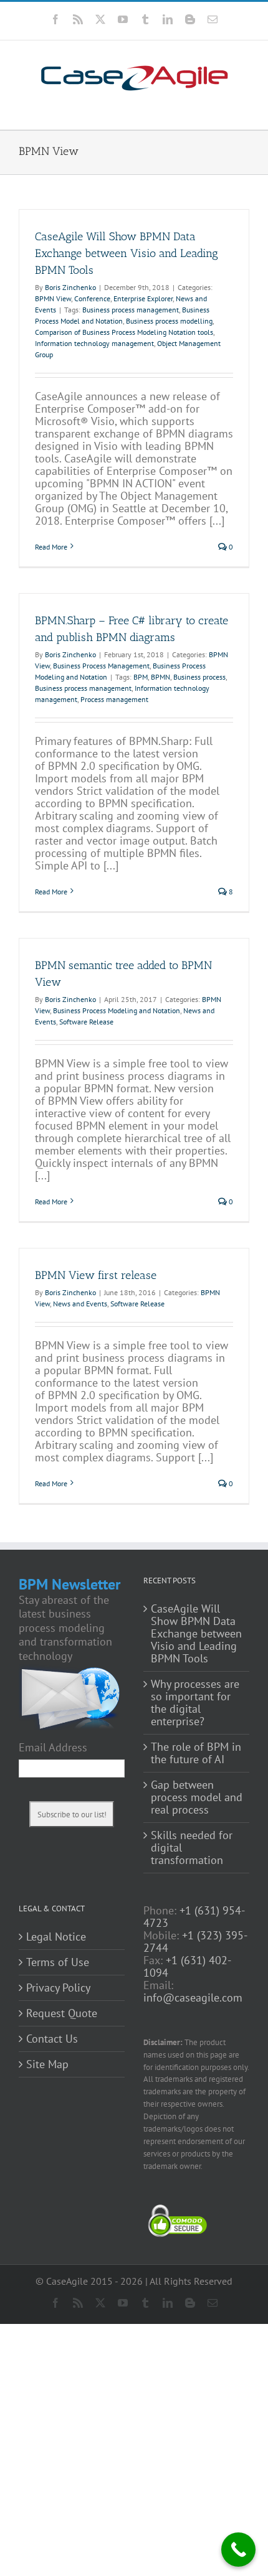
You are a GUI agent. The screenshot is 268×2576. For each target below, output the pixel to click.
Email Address (53, 1748)
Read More (51, 547)
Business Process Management (101, 666)
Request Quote (62, 2013)
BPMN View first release (96, 1275)
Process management (114, 699)
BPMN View (53, 298)
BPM (141, 677)
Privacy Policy (58, 1988)
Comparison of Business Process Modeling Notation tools (124, 332)
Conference (92, 298)
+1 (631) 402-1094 (187, 1966)
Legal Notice (56, 1937)
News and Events (80, 1304)
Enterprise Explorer (143, 298)
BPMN (160, 677)
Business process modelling (169, 321)
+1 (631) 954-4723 (194, 1917)
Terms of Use (58, 1962)
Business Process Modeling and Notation (117, 1010)
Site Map (47, 2064)
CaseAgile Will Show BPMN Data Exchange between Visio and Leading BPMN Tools (127, 253)
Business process (199, 677)
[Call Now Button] (238, 2550)
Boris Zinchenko (70, 287)
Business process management (131, 310)
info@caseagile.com (193, 1998)
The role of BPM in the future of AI (196, 1753)
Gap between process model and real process (197, 1797)
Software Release (86, 1022)
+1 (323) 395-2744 (195, 1941)
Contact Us (52, 2039)
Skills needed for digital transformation (192, 1848)
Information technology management (94, 343)
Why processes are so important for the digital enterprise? (195, 1703)
